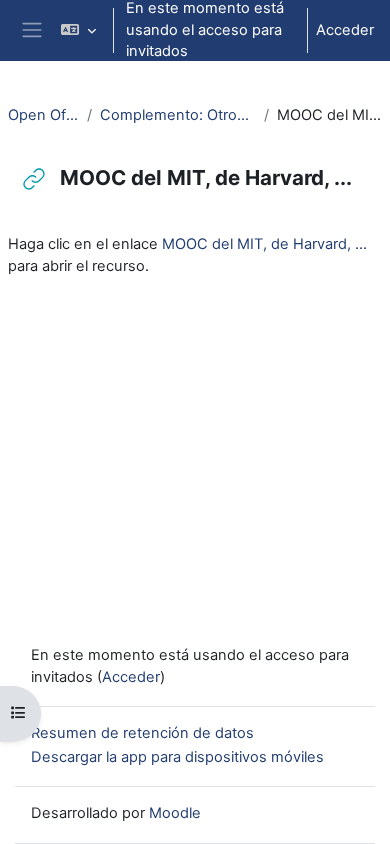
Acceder (345, 30)
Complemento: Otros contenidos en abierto (178, 115)
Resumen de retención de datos (142, 733)
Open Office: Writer (43, 115)
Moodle (175, 813)
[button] (78, 30)
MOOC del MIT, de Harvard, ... (264, 244)
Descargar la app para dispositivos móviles (177, 757)
